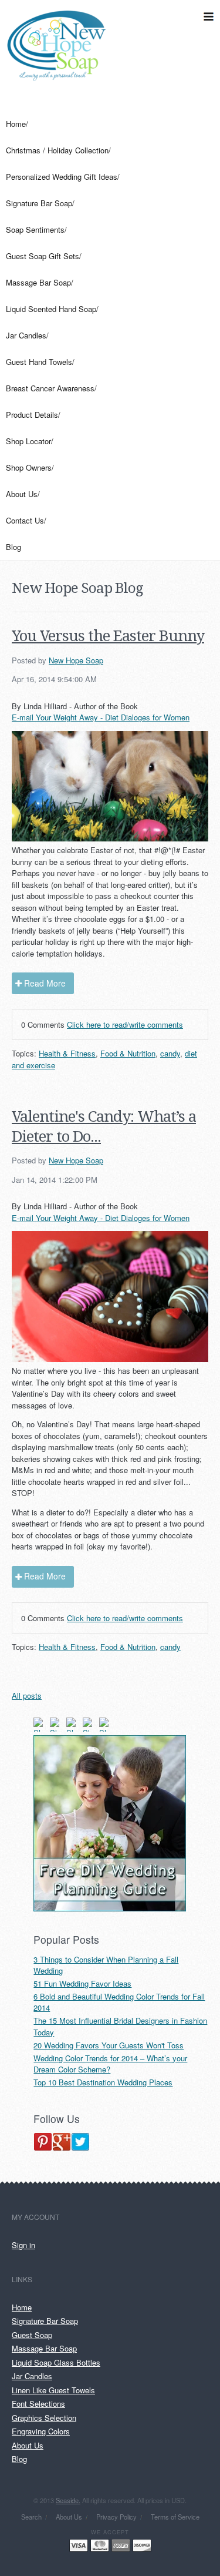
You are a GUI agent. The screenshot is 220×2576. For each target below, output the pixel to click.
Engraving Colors (41, 2431)
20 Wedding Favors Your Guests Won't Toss (109, 2045)
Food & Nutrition (128, 1053)
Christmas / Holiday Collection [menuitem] (57, 150)
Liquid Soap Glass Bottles (56, 2362)
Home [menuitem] (16, 124)
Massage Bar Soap (44, 2348)
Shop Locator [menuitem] (28, 441)
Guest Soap (32, 2335)
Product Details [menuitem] (32, 415)
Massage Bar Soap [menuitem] (38, 282)
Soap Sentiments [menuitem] (35, 229)
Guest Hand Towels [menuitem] (39, 362)
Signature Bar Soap (45, 2321)
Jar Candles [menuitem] (26, 335)
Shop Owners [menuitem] (29, 467)
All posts (27, 1695)
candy (170, 1053)
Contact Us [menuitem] (25, 520)
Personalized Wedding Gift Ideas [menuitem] (62, 177)
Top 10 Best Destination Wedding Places (103, 2082)
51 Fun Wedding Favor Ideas (82, 1983)
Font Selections (38, 2404)
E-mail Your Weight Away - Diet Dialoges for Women (101, 717)
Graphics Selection (44, 2418)
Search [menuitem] (31, 2517)
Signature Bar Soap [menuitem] (39, 203)
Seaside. (68, 2500)
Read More (45, 983)
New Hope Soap (76, 660)
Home (22, 2307)
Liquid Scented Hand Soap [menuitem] (51, 309)
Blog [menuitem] (13, 547)
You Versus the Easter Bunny (108, 636)
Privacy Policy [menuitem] (116, 2517)
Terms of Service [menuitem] (175, 2517)
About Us (28, 2445)
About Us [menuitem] (22, 494)
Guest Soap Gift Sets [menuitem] (43, 256)
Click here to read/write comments (125, 1024)
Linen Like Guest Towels (53, 2390)
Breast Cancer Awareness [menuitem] (50, 388)
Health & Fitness (67, 1053)
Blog (19, 2459)
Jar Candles (32, 2376)
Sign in (23, 2245)
